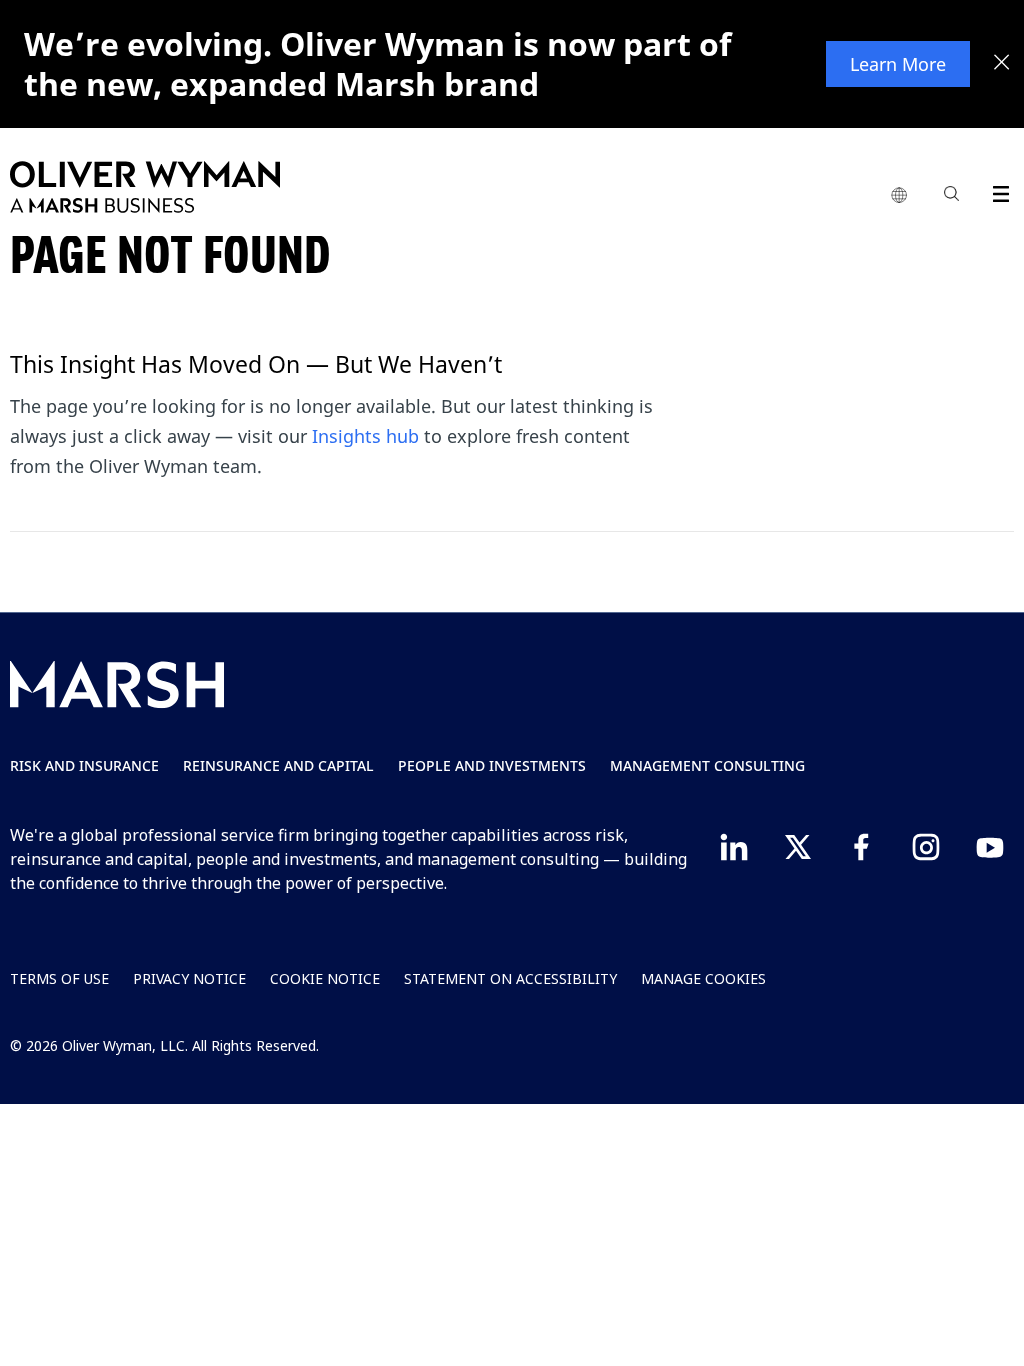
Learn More (898, 64)
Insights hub (365, 436)
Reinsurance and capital (278, 765)
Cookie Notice (325, 978)
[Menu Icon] (996, 190)
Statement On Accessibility (510, 978)
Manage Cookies (703, 978)
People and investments (492, 765)
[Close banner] (1002, 64)
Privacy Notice (189, 978)
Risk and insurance (84, 765)
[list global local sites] (899, 196)
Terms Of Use (59, 978)
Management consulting (707, 765)
